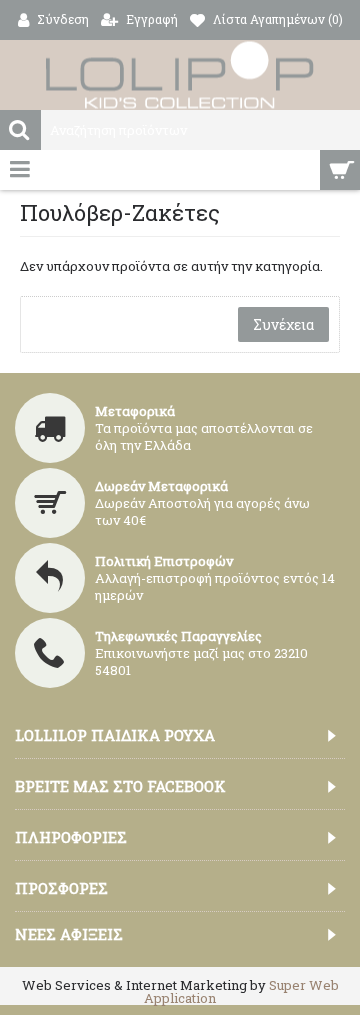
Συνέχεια (283, 324)
